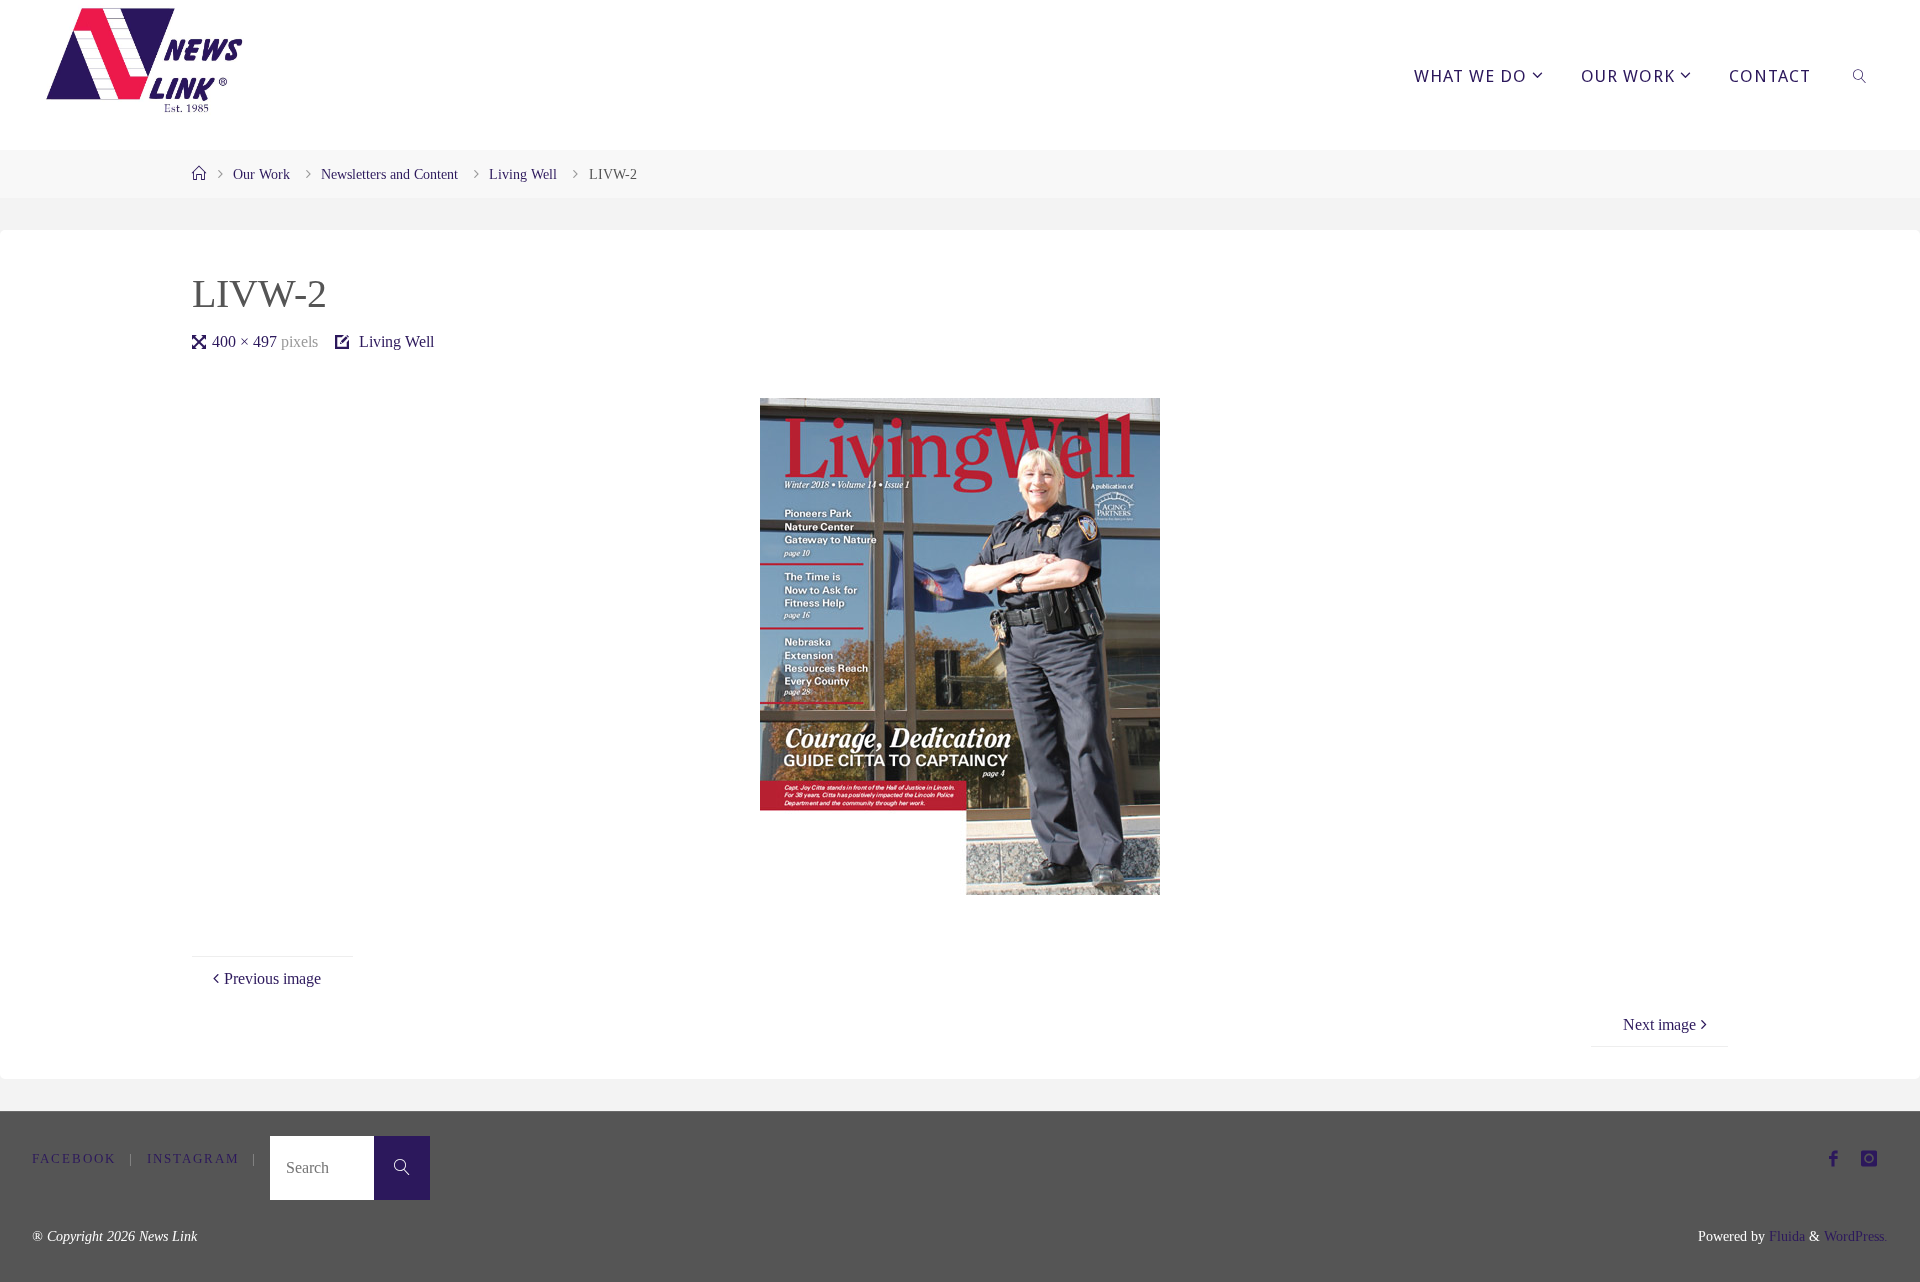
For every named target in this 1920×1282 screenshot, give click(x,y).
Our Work (261, 174)
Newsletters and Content (389, 174)
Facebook (74, 1159)
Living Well (523, 174)
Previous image (272, 978)
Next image (1659, 1024)
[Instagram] (1869, 1159)
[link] (1859, 75)
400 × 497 (246, 341)
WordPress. (1856, 1236)
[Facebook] (1833, 1159)
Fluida (1785, 1236)
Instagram (193, 1159)
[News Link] (143, 60)
